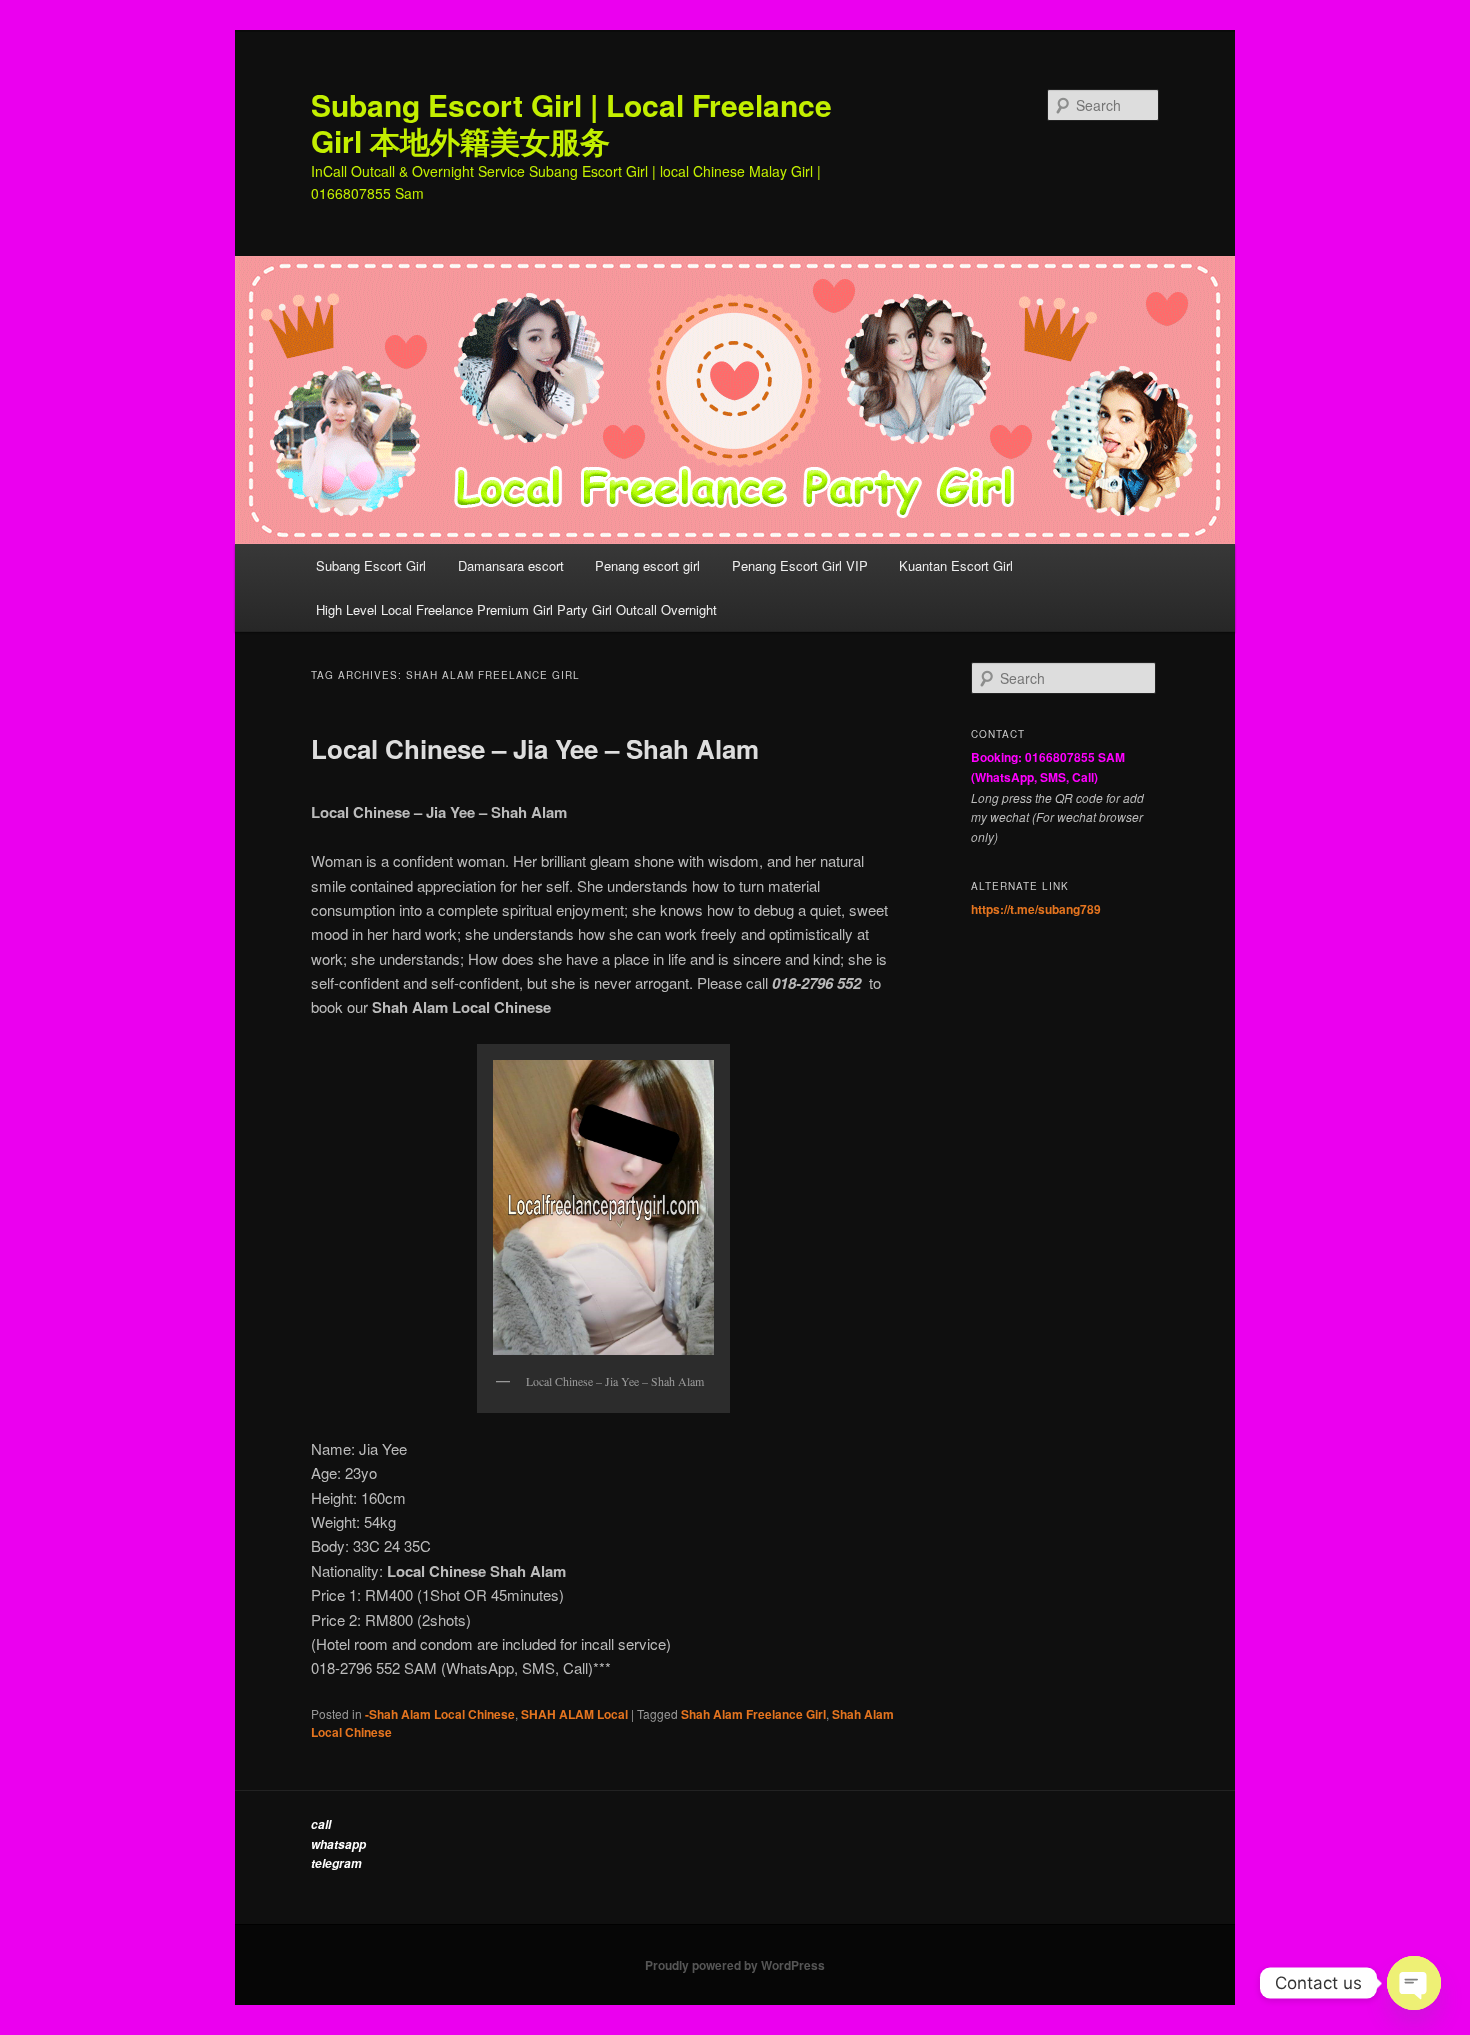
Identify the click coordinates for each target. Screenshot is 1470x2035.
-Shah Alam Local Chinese (440, 1714)
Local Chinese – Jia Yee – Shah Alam (535, 748)
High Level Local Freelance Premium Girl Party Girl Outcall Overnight (516, 609)
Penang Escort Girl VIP (800, 565)
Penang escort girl (647, 565)
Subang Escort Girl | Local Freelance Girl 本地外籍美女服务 (571, 122)
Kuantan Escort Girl (958, 565)
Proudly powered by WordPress (735, 1965)
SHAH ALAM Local (574, 1714)
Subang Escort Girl (371, 565)
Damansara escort (511, 565)
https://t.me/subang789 (1036, 909)
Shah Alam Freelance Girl (753, 1714)
